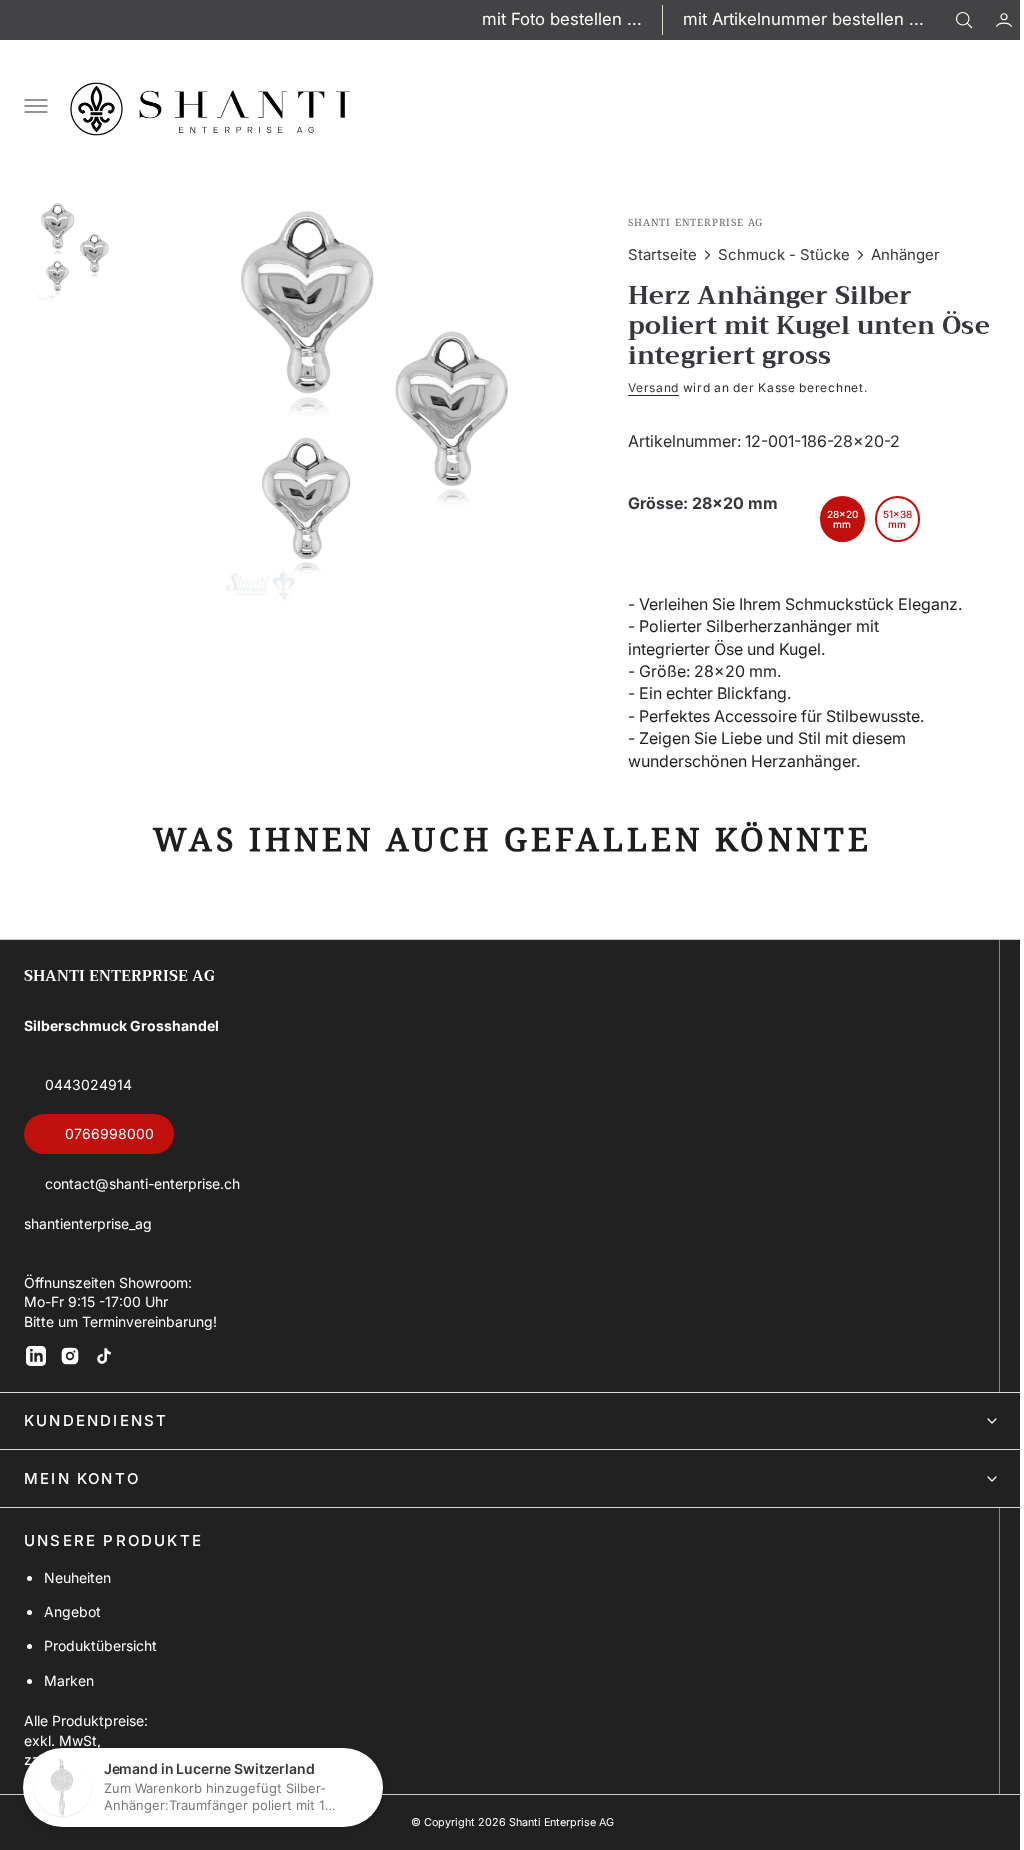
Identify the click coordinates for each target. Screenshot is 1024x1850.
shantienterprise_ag (88, 1245)
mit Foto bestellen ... (562, 19)
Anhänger (896, 254)
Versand (644, 387)
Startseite (653, 254)
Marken (69, 1702)
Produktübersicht (100, 1668)
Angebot (72, 1633)
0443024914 (88, 1106)
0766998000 (109, 1156)
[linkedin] (36, 1378)
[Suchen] (964, 20)
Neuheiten (77, 1599)
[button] (989, 20)
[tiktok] (104, 1378)
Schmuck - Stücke (775, 254)
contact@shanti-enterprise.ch (142, 1205)
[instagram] (70, 1378)
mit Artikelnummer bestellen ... (803, 19)
